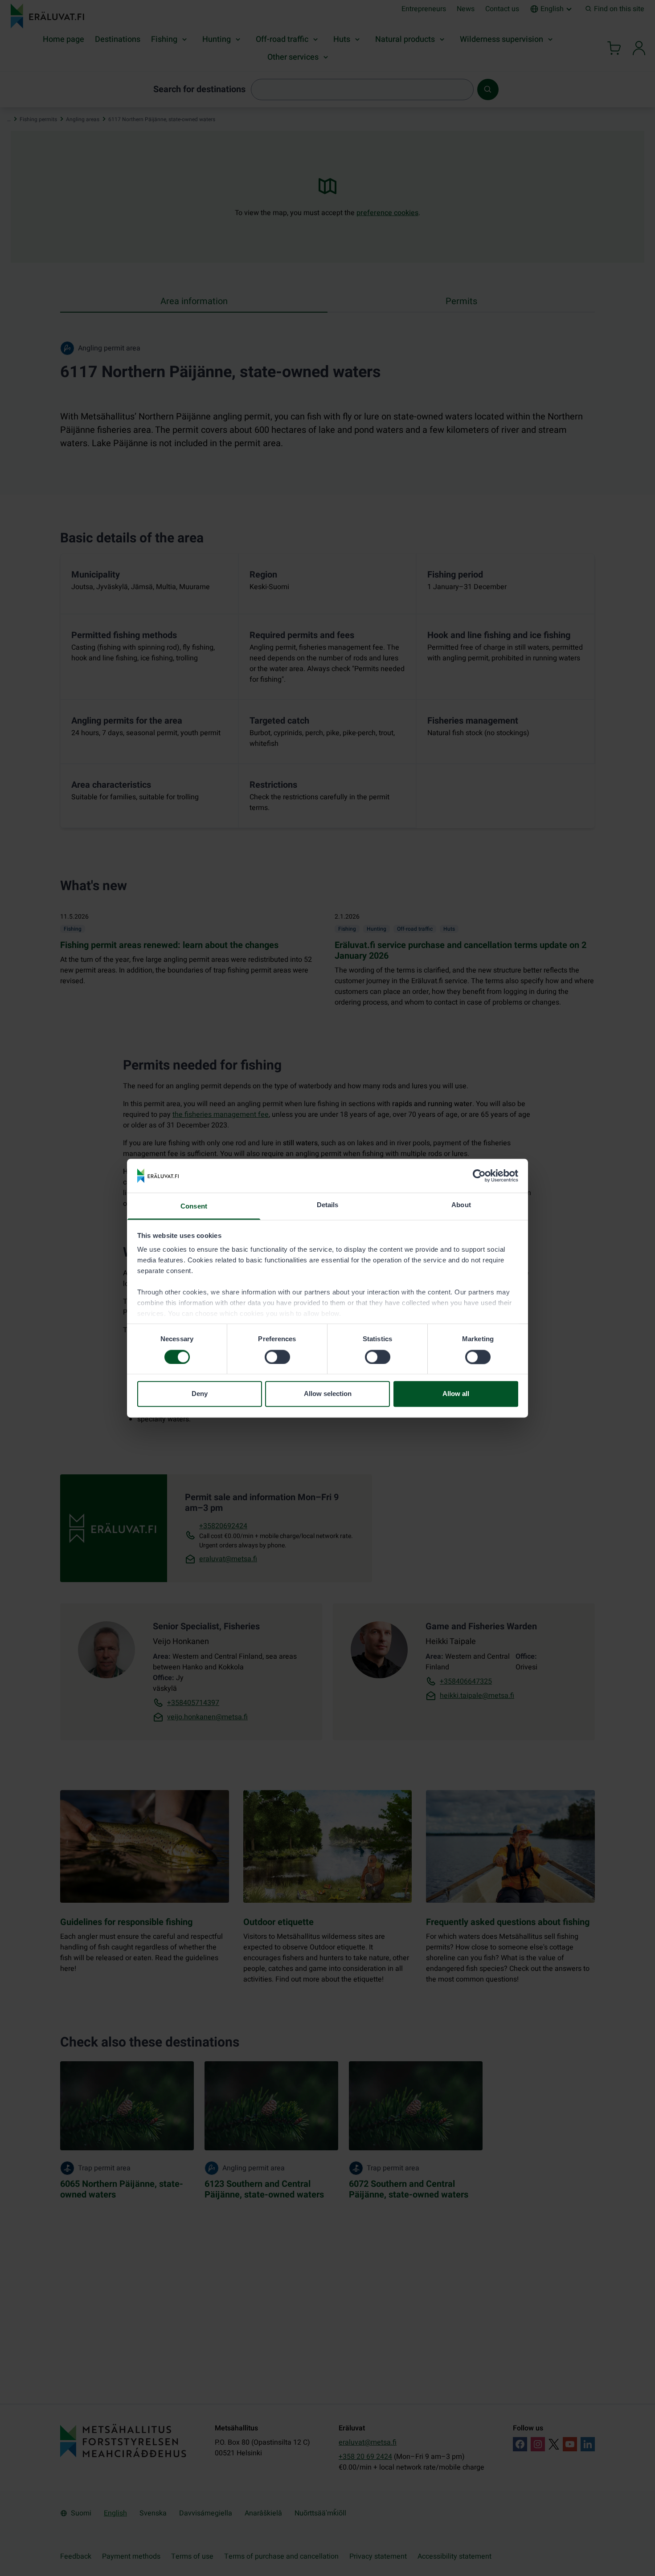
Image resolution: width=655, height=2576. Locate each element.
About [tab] (461, 1205)
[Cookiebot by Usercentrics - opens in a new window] (479, 1176)
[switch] (277, 1357)
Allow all (456, 1394)
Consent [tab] (194, 1207)
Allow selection (328, 1394)
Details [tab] (328, 1205)
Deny (200, 1394)
